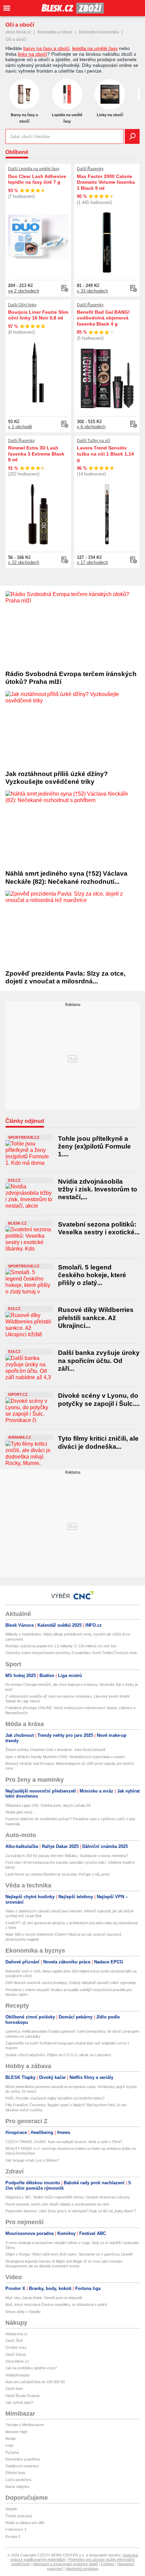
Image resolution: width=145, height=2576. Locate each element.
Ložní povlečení (18, 2480)
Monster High (16, 2432)
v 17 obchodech (92, 562)
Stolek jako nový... (20, 1812)
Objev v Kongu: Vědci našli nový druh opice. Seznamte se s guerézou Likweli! (69, 2254)
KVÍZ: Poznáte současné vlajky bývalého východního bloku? (55, 2098)
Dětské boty (15, 2473)
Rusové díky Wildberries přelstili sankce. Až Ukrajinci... (96, 1318)
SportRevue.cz (24, 1137)
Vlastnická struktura (82, 2569)
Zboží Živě (14, 2341)
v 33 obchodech (92, 291)
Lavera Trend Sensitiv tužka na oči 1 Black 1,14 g (105, 454)
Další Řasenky (90, 169)
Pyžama (12, 2452)
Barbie (11, 2439)
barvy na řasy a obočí (46, 48)
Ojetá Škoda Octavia (22, 2396)
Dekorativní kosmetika (99, 32)
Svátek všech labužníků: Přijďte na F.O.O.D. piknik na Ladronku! (58, 2055)
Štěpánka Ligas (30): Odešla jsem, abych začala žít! (48, 1805)
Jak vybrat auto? (19, 2402)
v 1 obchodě (20, 427)
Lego (9, 2445)
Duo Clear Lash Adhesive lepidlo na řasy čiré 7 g (37, 179)
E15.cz (14, 1180)
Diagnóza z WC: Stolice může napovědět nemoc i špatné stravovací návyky (68, 2197)
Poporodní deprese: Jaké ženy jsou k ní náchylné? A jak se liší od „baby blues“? (71, 2211)
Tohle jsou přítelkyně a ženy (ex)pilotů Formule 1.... (94, 1147)
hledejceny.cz (17, 2334)
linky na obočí (33, 54)
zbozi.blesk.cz (18, 32)
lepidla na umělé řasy (95, 48)
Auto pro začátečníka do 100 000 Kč (35, 2382)
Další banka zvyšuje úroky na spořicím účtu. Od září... (99, 1361)
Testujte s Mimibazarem (25, 2425)
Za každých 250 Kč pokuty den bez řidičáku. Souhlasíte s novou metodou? (67, 1856)
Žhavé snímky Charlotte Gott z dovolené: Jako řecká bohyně (55, 1750)
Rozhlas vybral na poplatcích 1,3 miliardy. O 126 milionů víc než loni (61, 1646)
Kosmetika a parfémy (23, 2459)
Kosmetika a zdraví (55, 32)
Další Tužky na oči (94, 441)
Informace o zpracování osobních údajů (65, 2564)
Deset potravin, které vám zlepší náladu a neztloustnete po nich (57, 2204)
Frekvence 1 (16, 2529)
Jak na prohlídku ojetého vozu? (31, 2368)
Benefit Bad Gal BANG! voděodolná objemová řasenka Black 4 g (103, 318)
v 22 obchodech (24, 562)
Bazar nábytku (17, 2487)
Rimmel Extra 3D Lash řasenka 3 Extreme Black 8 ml (36, 454)
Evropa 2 (13, 2536)
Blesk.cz (17, 1223)
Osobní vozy (16, 2347)
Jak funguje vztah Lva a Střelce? (32, 2160)
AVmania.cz (20, 1437)
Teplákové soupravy (22, 2466)
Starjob (11, 2509)
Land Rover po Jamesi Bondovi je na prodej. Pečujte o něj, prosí (58, 1874)
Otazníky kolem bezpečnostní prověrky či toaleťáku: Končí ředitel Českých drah (71, 1653)
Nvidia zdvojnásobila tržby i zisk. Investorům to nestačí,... (98, 1189)
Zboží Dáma (16, 2354)
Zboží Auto (14, 2389)
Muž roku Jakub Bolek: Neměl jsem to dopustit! (44, 2298)
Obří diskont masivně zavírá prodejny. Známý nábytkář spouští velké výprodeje (71, 1983)
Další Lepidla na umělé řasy (34, 169)
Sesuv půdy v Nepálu (23, 2312)
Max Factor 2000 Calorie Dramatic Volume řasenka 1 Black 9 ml (106, 182)
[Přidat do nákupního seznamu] (65, 288)
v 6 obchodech (91, 427)
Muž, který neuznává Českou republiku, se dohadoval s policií (56, 2304)
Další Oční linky (22, 305)
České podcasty (19, 2516)
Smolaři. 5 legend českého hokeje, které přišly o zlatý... (92, 1275)
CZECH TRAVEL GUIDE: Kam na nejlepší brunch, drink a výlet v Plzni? (64, 2142)
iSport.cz (18, 1394)
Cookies (108, 2564)
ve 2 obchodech (24, 291)
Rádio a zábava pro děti (25, 2523)
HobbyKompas (18, 2375)
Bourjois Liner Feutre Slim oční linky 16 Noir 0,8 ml (38, 315)
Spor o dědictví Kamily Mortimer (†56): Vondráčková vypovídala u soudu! (65, 1757)
